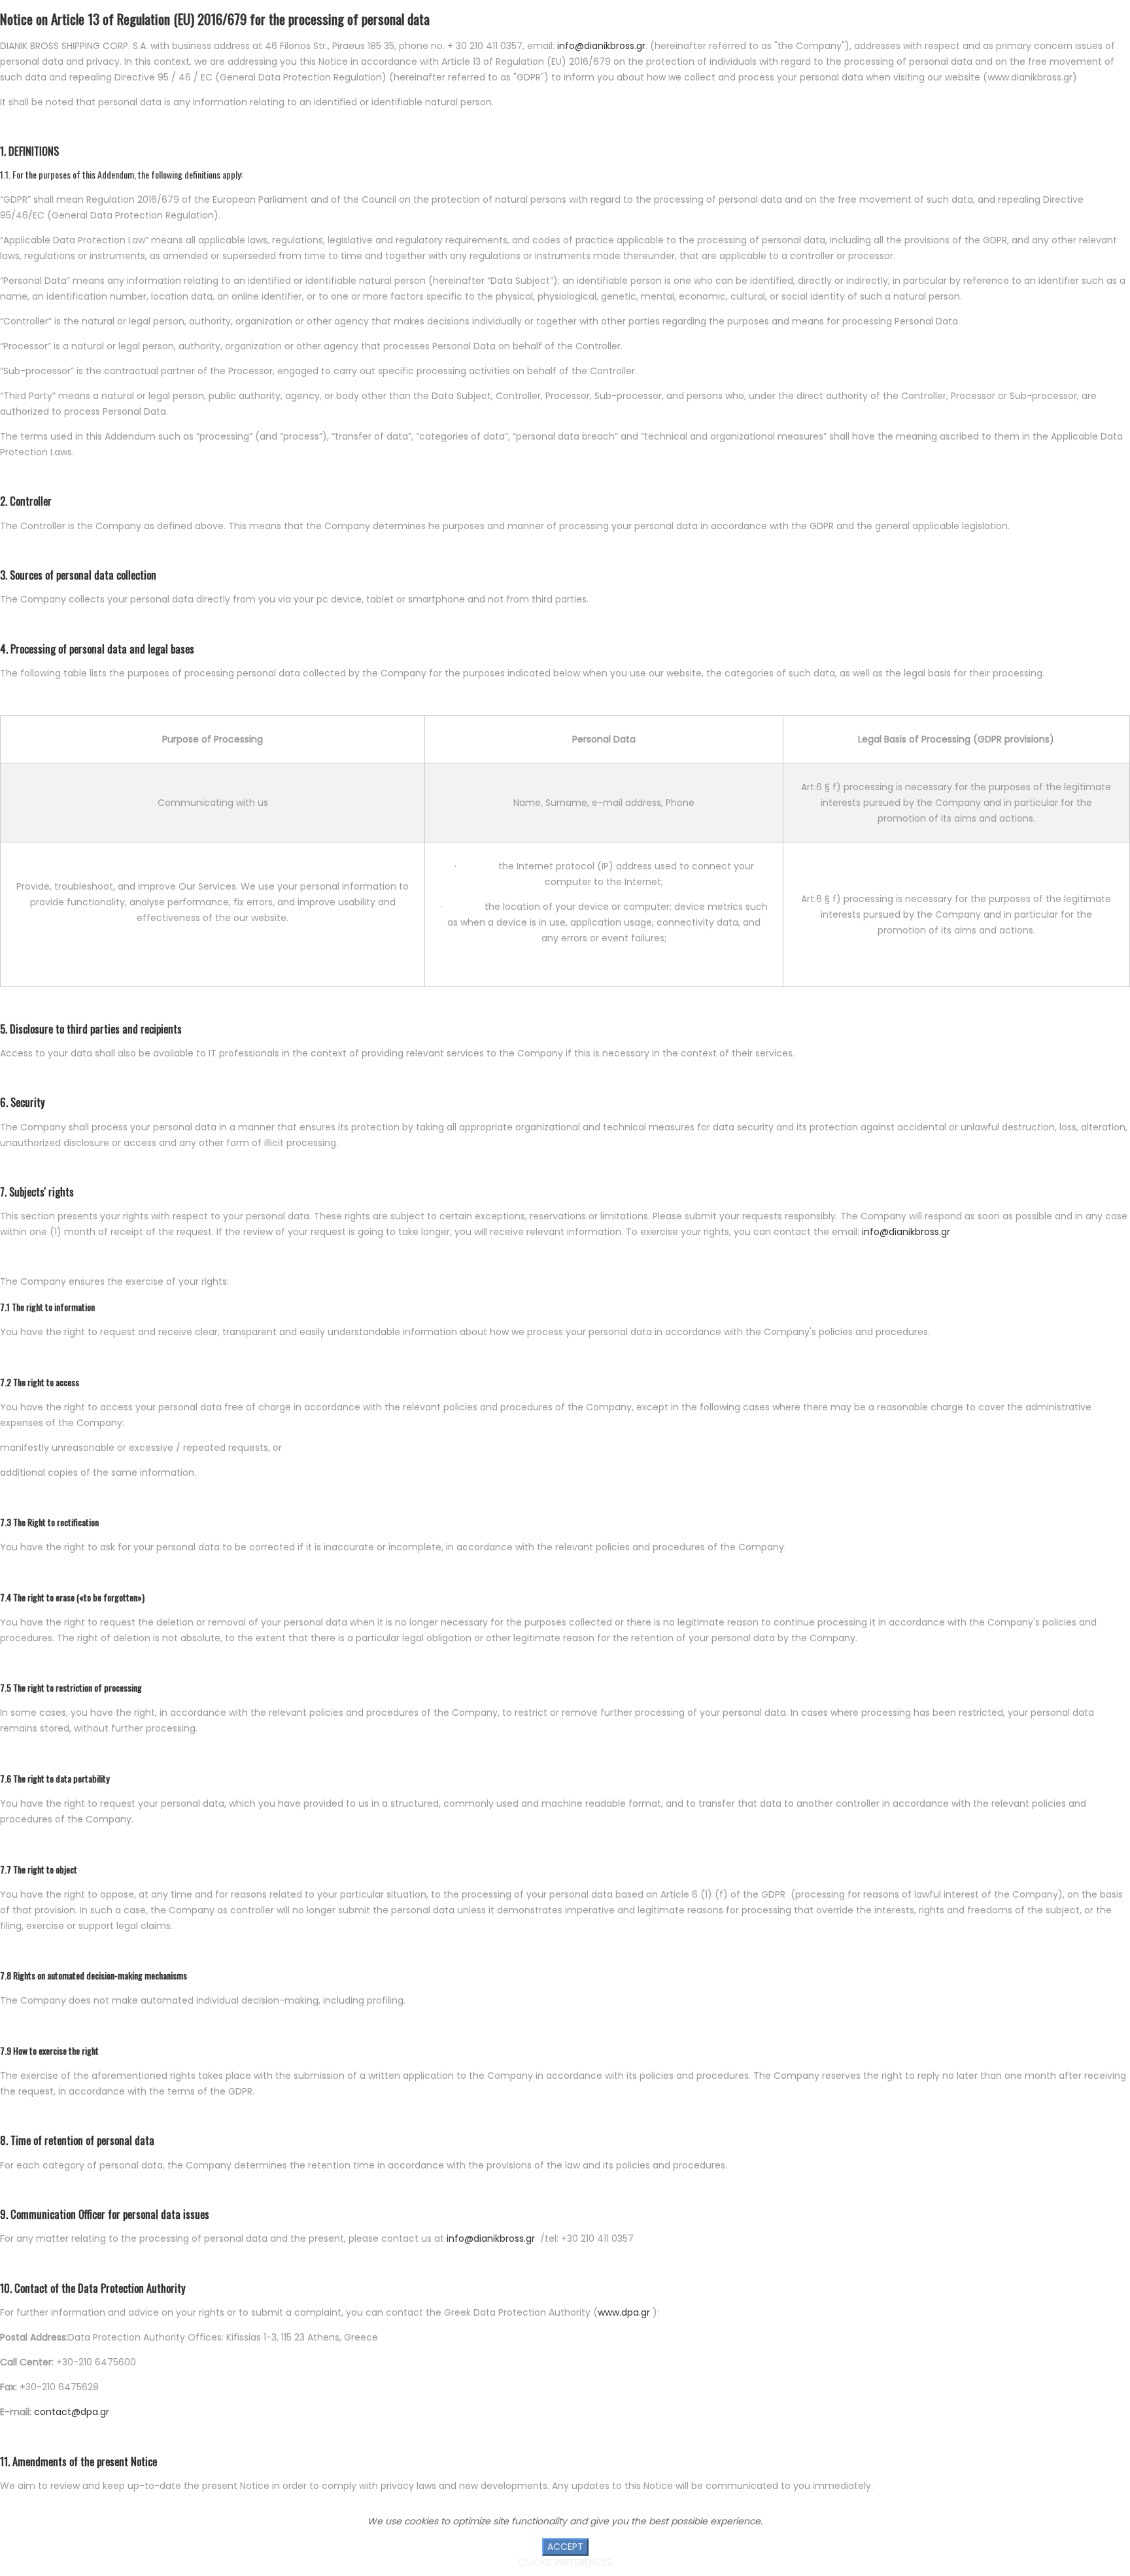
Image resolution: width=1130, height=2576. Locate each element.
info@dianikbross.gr (601, 46)
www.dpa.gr (624, 2312)
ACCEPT (565, 2547)
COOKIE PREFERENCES (565, 2562)
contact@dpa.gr (72, 2412)
